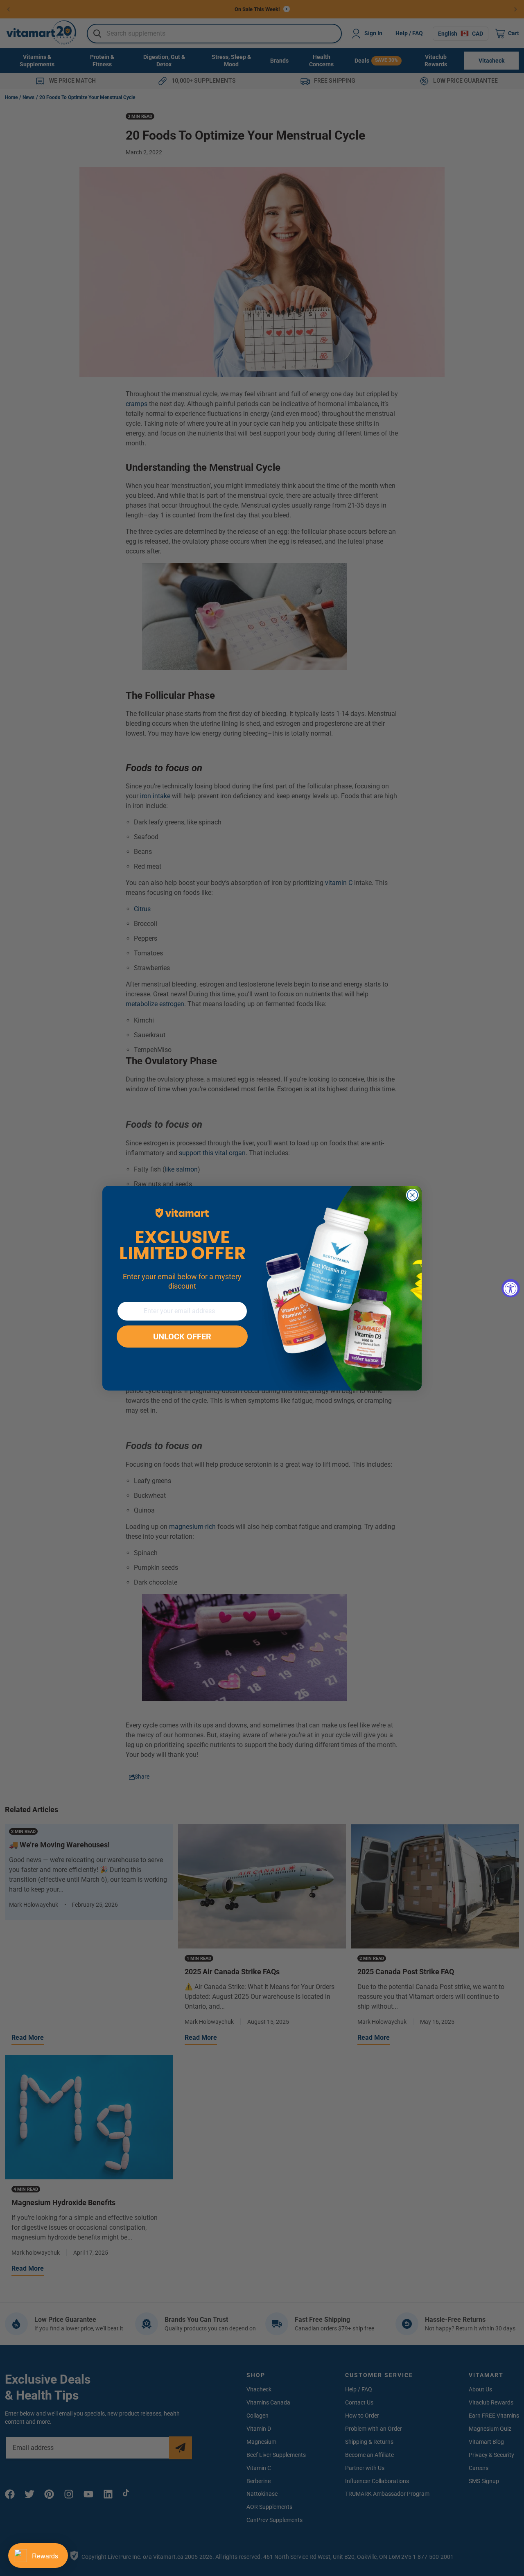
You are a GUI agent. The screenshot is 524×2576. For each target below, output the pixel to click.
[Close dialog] (412, 1195)
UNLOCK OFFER (182, 1337)
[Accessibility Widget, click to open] (511, 1288)
